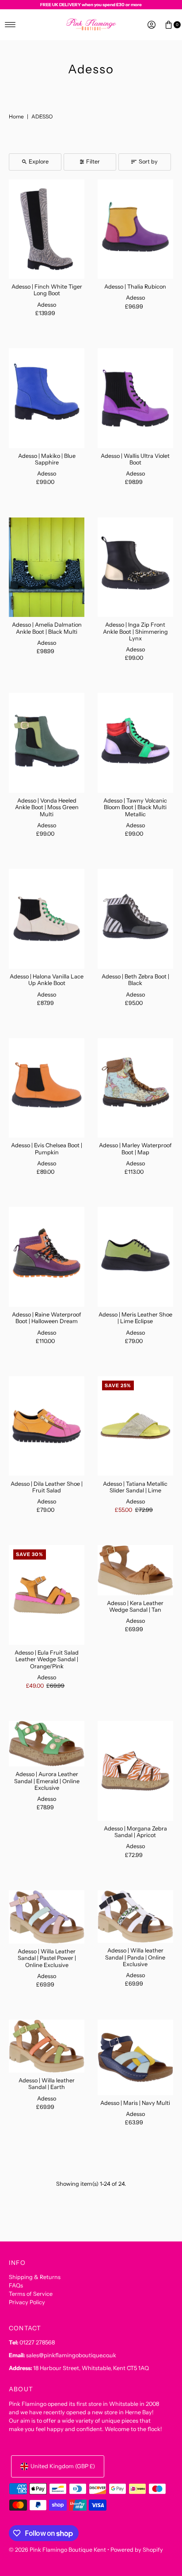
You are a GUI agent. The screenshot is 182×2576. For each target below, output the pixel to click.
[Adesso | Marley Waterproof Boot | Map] (135, 1088)
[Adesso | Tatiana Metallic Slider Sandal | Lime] (135, 1426)
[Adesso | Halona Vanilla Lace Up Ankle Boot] (47, 919)
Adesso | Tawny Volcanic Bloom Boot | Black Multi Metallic (135, 807)
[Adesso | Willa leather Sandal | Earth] (47, 2046)
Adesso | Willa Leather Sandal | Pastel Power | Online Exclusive (47, 1958)
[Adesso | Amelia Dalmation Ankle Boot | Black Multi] (47, 567)
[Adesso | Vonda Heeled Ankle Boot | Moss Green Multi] (47, 743)
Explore (39, 162)
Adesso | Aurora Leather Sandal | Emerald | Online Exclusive (47, 1781)
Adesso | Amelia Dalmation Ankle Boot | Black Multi (47, 628)
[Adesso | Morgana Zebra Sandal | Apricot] (135, 1771)
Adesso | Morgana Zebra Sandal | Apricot (135, 1832)
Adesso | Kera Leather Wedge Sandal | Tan (135, 1606)
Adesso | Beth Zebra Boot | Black (135, 980)
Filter (93, 162)
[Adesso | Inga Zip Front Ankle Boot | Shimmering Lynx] (135, 567)
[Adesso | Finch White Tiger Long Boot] (47, 229)
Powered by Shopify (137, 2550)
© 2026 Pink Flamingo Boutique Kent (57, 2550)
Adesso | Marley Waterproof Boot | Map (135, 1149)
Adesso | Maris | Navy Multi (135, 2103)
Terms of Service (31, 2294)
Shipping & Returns (35, 2277)
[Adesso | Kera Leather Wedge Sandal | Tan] (135, 1570)
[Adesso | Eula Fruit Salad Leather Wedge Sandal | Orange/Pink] (47, 1595)
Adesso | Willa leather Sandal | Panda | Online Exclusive (135, 1957)
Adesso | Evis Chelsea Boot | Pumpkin (47, 1149)
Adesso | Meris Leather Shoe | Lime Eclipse (135, 1318)
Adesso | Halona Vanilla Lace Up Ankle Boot (47, 980)
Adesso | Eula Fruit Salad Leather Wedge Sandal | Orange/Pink (47, 1659)
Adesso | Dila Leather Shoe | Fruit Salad (47, 1487)
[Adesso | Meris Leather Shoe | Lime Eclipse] (135, 1257)
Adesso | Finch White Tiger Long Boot (47, 290)
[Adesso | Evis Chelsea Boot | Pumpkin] (47, 1088)
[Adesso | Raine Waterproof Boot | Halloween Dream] (47, 1257)
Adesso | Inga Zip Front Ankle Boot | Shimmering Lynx (135, 632)
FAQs (16, 2285)
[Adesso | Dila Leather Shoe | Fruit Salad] (47, 1426)
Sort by (148, 162)
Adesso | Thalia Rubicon (135, 287)
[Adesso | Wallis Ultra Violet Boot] (135, 398)
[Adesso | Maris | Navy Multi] (135, 2057)
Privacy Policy (27, 2302)
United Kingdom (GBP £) (63, 2466)
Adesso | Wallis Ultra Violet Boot (135, 459)
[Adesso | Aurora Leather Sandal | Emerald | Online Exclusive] (47, 1744)
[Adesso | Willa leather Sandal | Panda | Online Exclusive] (135, 1917)
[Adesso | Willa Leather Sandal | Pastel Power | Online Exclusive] (47, 1917)
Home (16, 116)
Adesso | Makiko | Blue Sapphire (47, 459)
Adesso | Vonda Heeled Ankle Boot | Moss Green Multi (47, 807)
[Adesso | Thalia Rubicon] (135, 229)
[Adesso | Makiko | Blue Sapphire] (47, 398)
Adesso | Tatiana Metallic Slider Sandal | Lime (135, 1487)
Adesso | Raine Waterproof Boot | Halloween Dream (47, 1318)
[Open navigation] (10, 25)
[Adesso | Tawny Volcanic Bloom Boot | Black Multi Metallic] (135, 743)
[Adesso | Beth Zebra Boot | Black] (135, 919)
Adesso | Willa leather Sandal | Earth (47, 2084)
